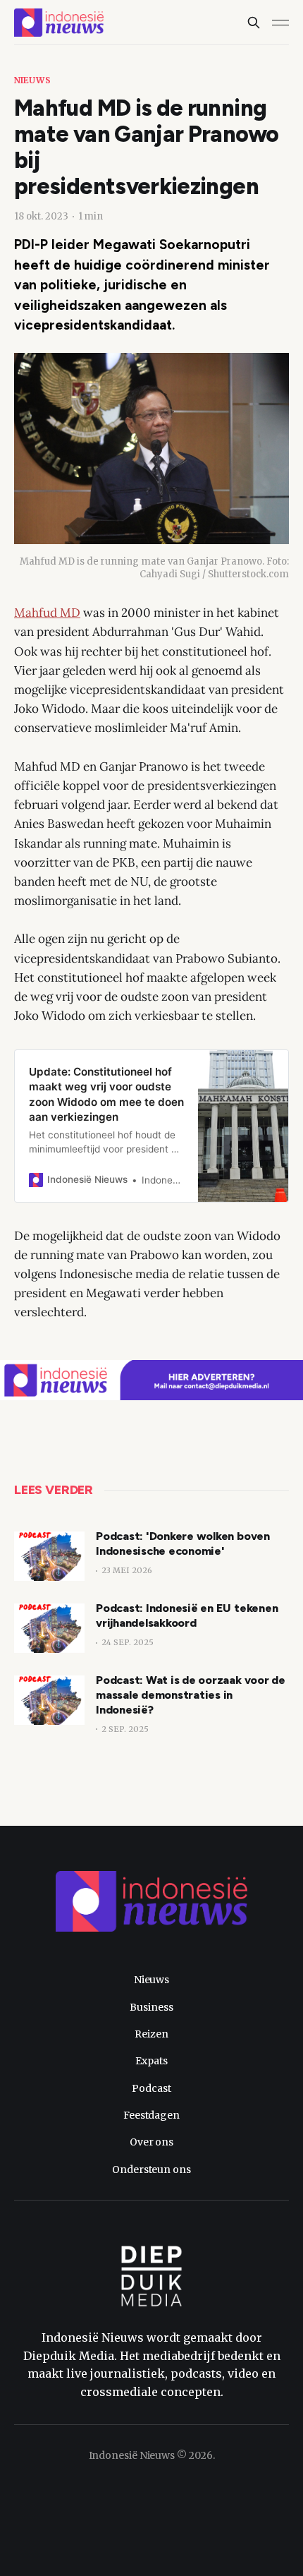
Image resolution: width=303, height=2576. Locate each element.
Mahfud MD (47, 613)
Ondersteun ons (151, 2169)
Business (151, 2007)
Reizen (151, 2034)
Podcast (151, 2088)
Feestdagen (151, 2115)
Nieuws (32, 80)
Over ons (151, 2142)
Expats (151, 2061)
